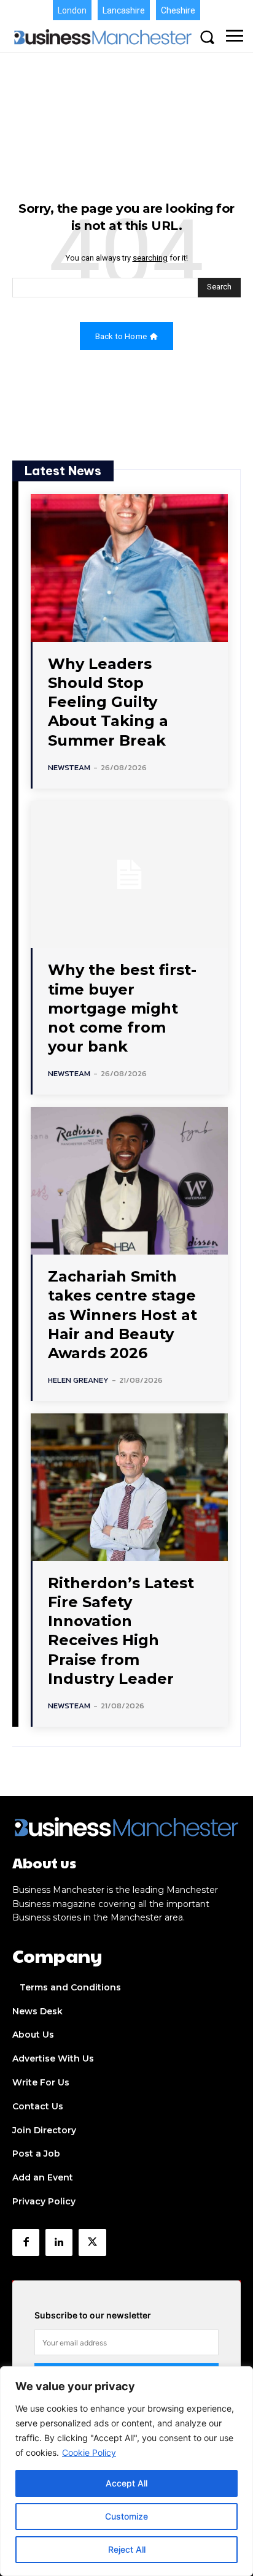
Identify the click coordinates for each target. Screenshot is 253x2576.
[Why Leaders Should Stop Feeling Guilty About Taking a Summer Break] (129, 568)
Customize (126, 2516)
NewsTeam (69, 767)
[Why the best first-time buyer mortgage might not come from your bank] (129, 875)
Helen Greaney (78, 1380)
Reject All (127, 2549)
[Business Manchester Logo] (103, 37)
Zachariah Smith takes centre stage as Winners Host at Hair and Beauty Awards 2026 (123, 1315)
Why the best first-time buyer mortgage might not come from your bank (122, 1008)
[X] (92, 2242)
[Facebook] (26, 2242)
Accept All (126, 2483)
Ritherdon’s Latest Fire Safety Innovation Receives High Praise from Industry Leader (121, 1631)
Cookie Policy (89, 2452)
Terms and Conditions (70, 1987)
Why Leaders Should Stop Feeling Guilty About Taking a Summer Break (108, 702)
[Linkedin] (59, 2242)
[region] (126, 2471)
